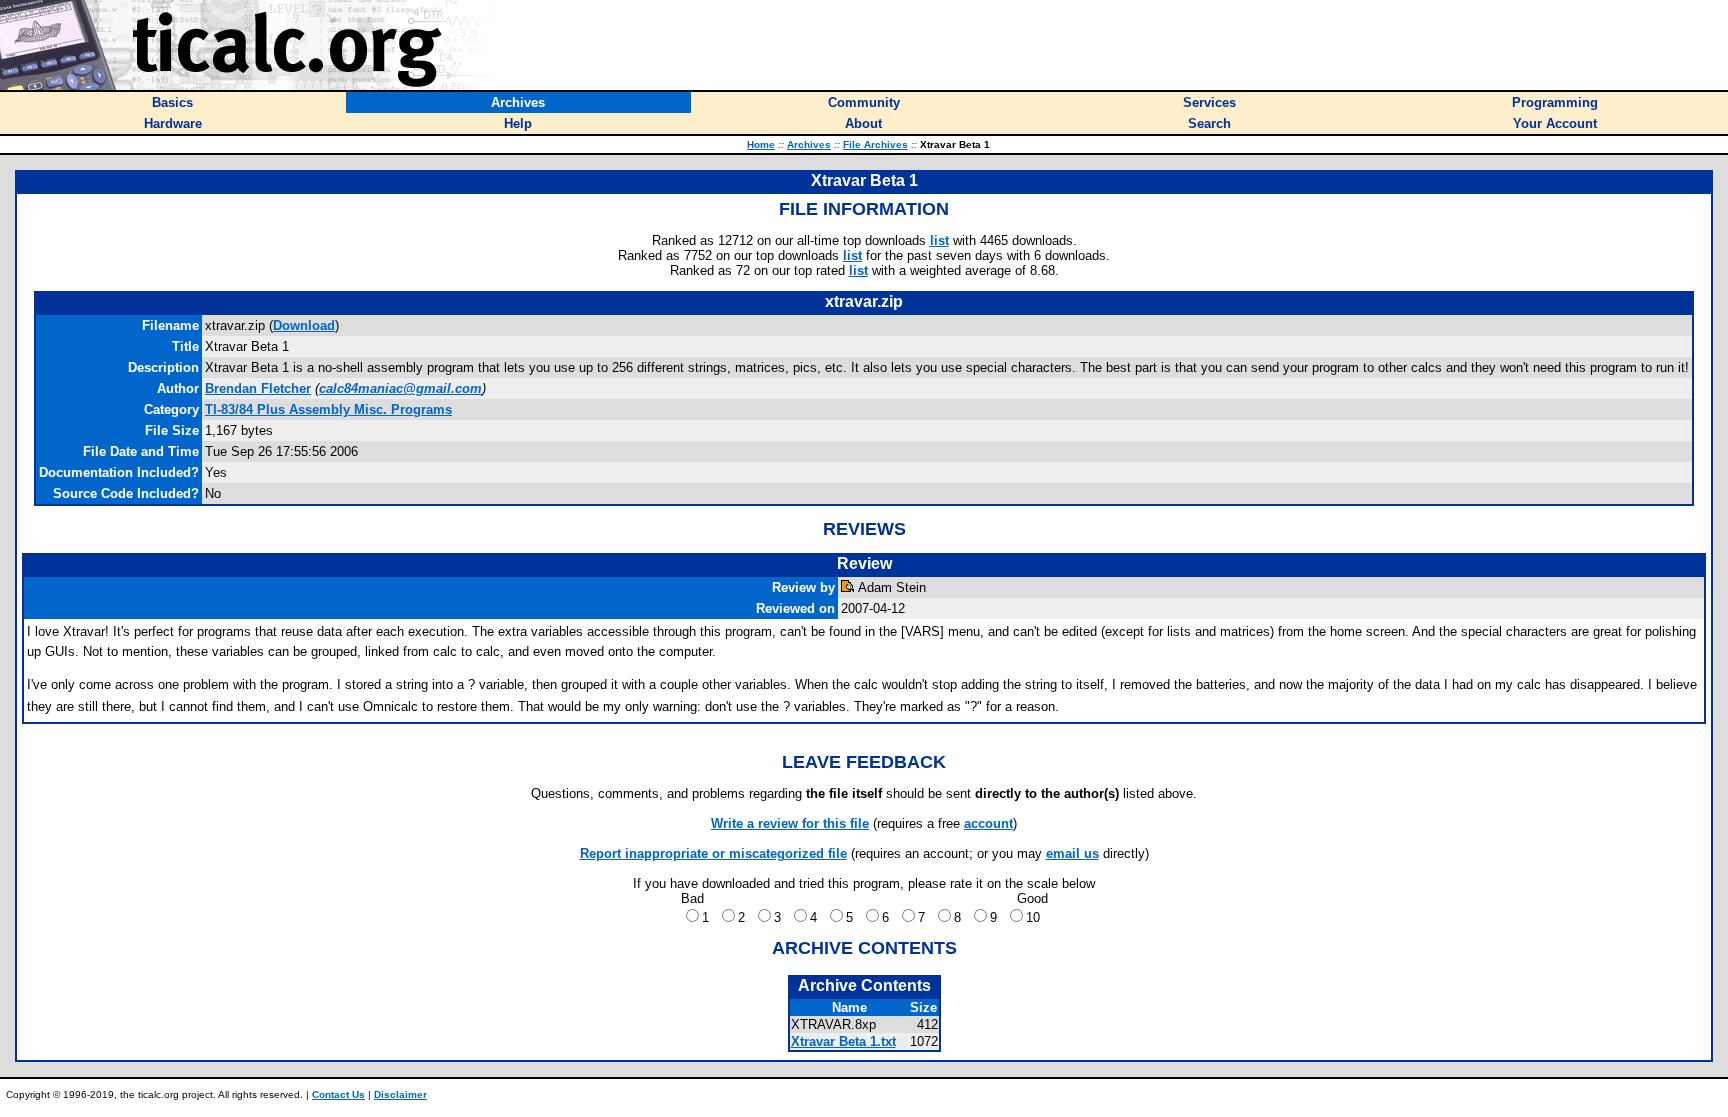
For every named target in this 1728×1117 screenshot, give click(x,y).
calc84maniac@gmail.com (400, 388)
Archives (809, 144)
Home (761, 144)
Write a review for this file (790, 823)
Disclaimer (400, 1094)
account (988, 823)
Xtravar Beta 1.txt (843, 1041)
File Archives (875, 144)
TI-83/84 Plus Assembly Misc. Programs (328, 409)
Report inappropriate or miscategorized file (713, 853)
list (939, 240)
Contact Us (338, 1094)
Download (304, 325)
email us (1072, 853)
